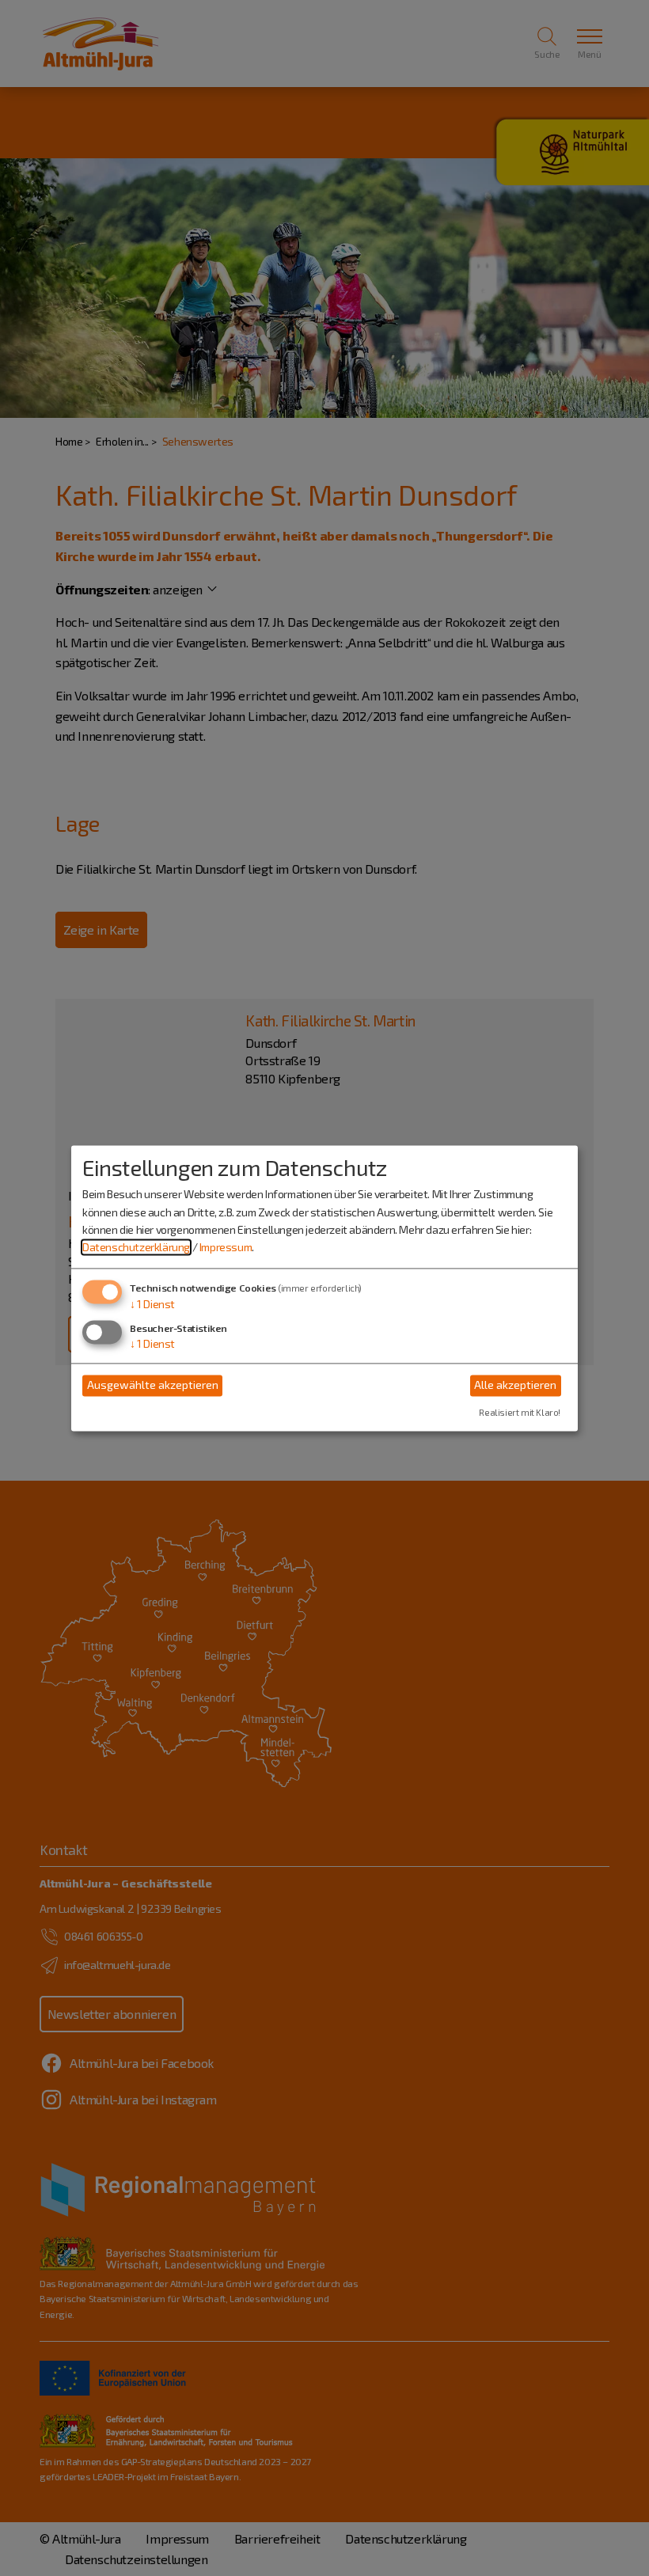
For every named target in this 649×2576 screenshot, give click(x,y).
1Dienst (152, 1304)
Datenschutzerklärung (136, 1248)
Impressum (226, 1248)
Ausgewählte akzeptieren (153, 1385)
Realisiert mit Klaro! (520, 1412)
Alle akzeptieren (515, 1385)
